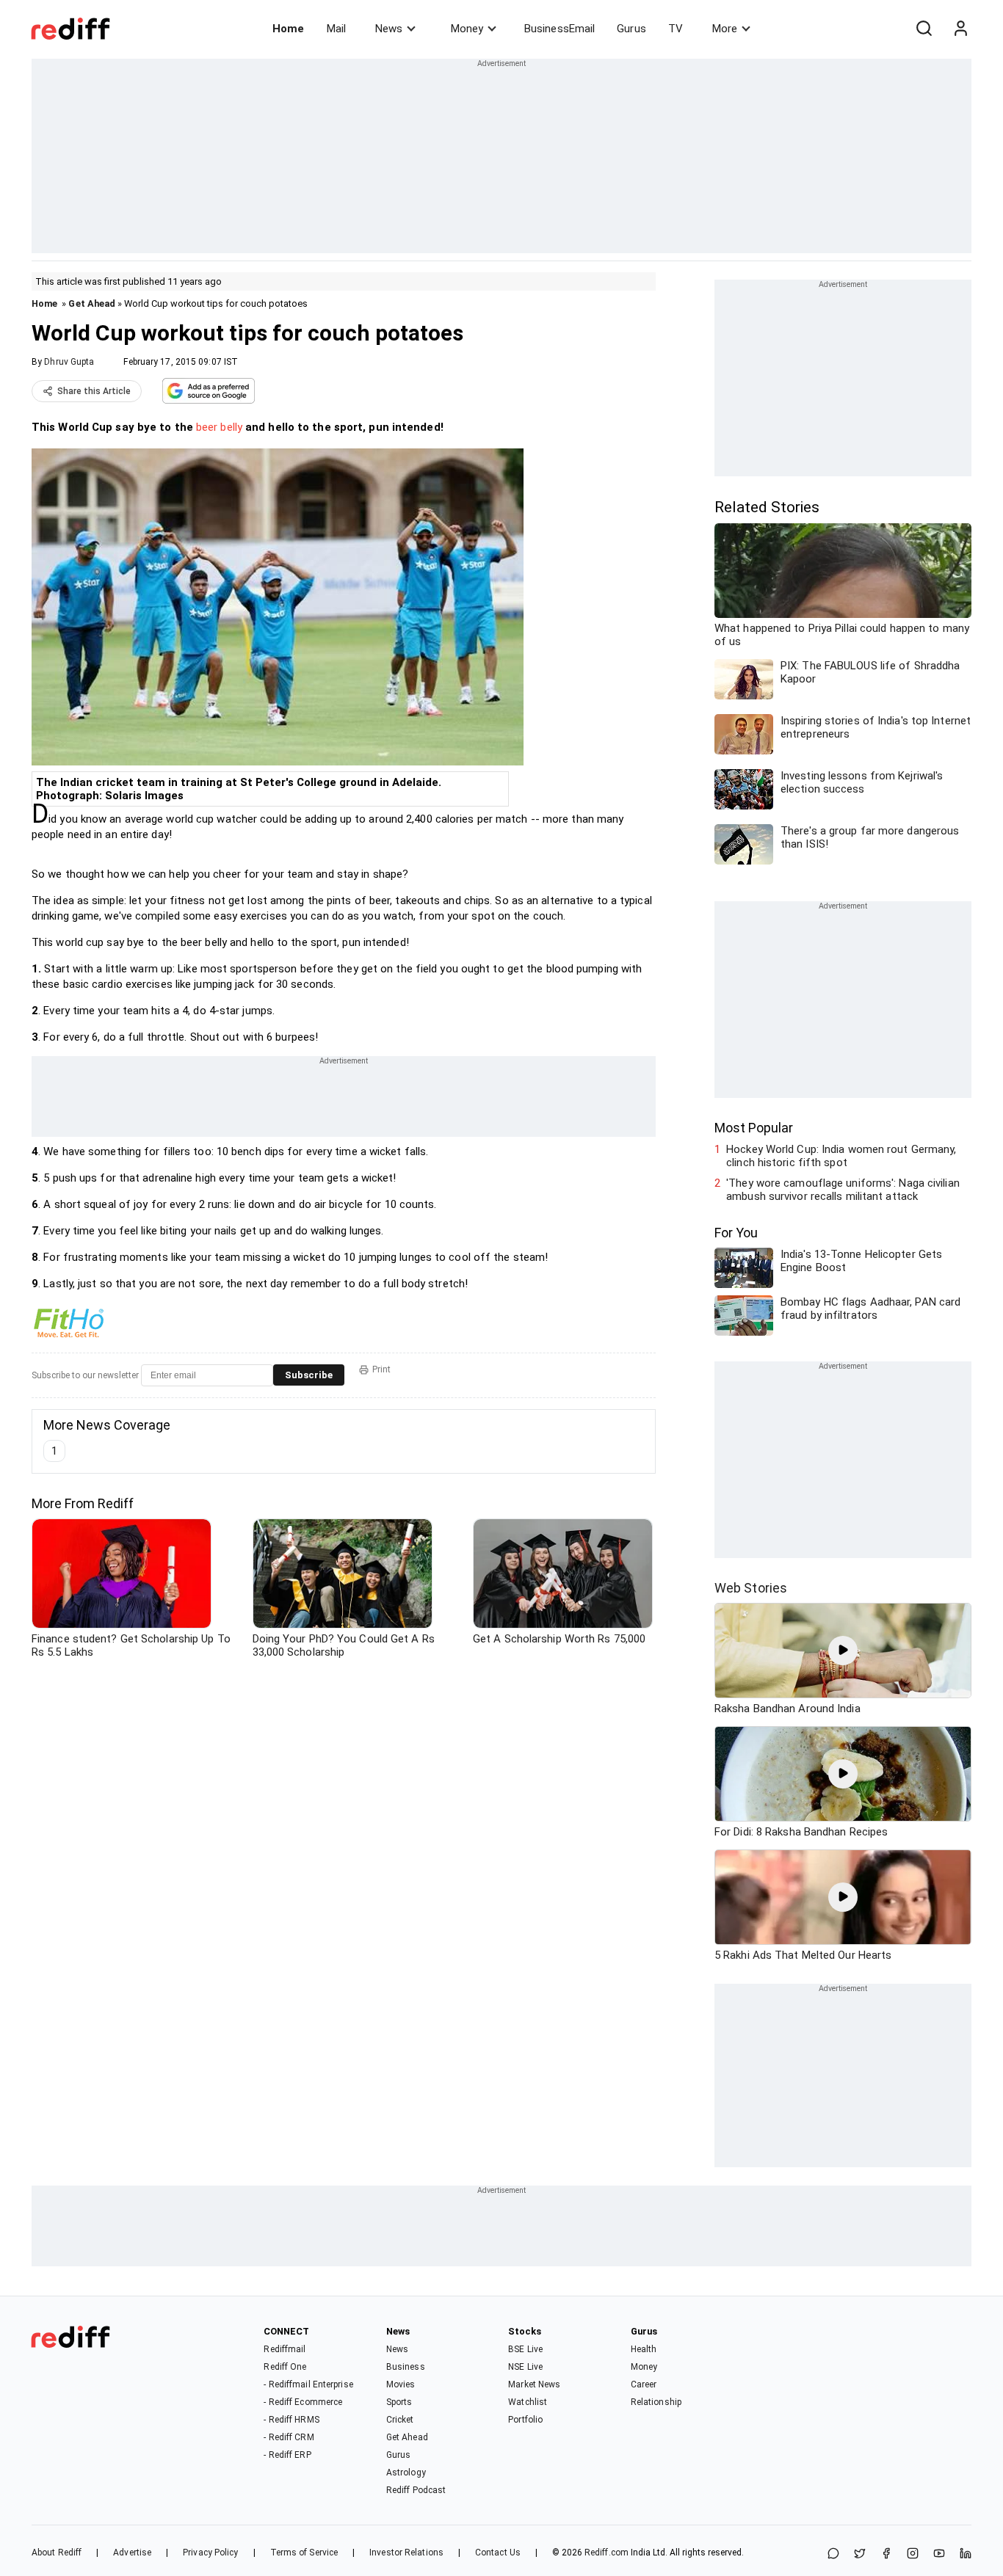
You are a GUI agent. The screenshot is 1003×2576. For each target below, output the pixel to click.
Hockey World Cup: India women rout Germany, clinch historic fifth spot (841, 1156)
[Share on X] (860, 2554)
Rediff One (285, 2367)
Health (644, 2349)
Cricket (400, 2420)
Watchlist (528, 2402)
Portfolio (525, 2420)
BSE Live (525, 2349)
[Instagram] (913, 2554)
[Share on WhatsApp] (833, 2554)
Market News (534, 2384)
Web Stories (751, 1588)
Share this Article (94, 391)
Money (467, 29)
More (725, 29)
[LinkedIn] (966, 2554)
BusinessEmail (560, 29)
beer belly (219, 427)
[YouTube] (939, 2554)
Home (288, 29)
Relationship (656, 2402)
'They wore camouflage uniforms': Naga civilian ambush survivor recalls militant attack (843, 1190)
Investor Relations (406, 2553)
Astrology (406, 2473)
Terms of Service (304, 2553)
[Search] (924, 29)
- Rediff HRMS (291, 2420)
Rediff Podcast (416, 2490)
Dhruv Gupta (69, 362)
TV (676, 29)
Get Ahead (92, 303)
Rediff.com (606, 2553)
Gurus (631, 29)
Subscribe (309, 1375)
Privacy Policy (210, 2553)
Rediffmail (285, 2349)
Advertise (132, 2553)
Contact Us (498, 2553)
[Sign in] (960, 29)
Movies (401, 2384)
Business (406, 2367)
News (389, 29)
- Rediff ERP (287, 2455)
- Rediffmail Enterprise (308, 2384)
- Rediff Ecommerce (303, 2402)
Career (644, 2384)
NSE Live (525, 2367)
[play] (843, 1651)
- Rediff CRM (289, 2437)
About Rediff (57, 2553)
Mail (336, 29)
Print (381, 1369)
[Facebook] (886, 2554)
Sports (399, 2402)
